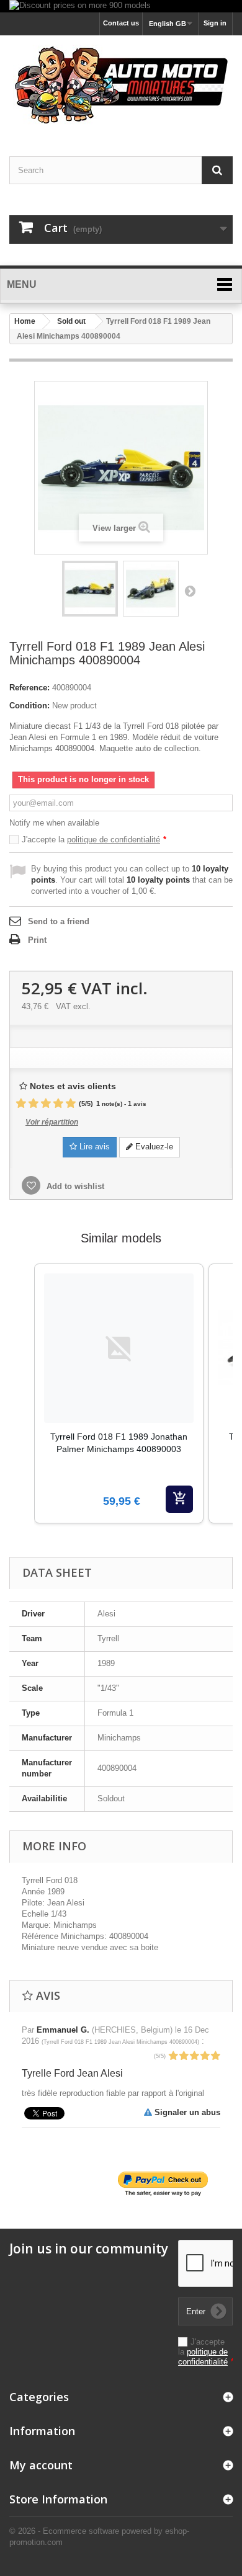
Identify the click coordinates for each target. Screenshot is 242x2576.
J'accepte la (94, 840)
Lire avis (93, 1147)
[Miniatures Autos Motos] (121, 85)
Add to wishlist (74, 1186)
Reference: (29, 688)
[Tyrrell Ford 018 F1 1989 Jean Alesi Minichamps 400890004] (90, 589)
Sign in (215, 23)
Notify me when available (54, 823)
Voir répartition (52, 1122)
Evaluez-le (153, 1147)
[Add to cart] (179, 1499)
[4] (58, 1104)
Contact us (121, 23)
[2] (34, 1104)
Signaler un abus (186, 2112)
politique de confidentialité (114, 840)
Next (190, 591)
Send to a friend (59, 921)
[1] (21, 1104)
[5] (71, 1104)
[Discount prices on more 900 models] (121, 6)
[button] (22, 1409)
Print (37, 940)
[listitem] (119, 1393)
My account (41, 2465)
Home (25, 321)
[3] (46, 1104)
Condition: (29, 706)
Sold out (71, 321)
